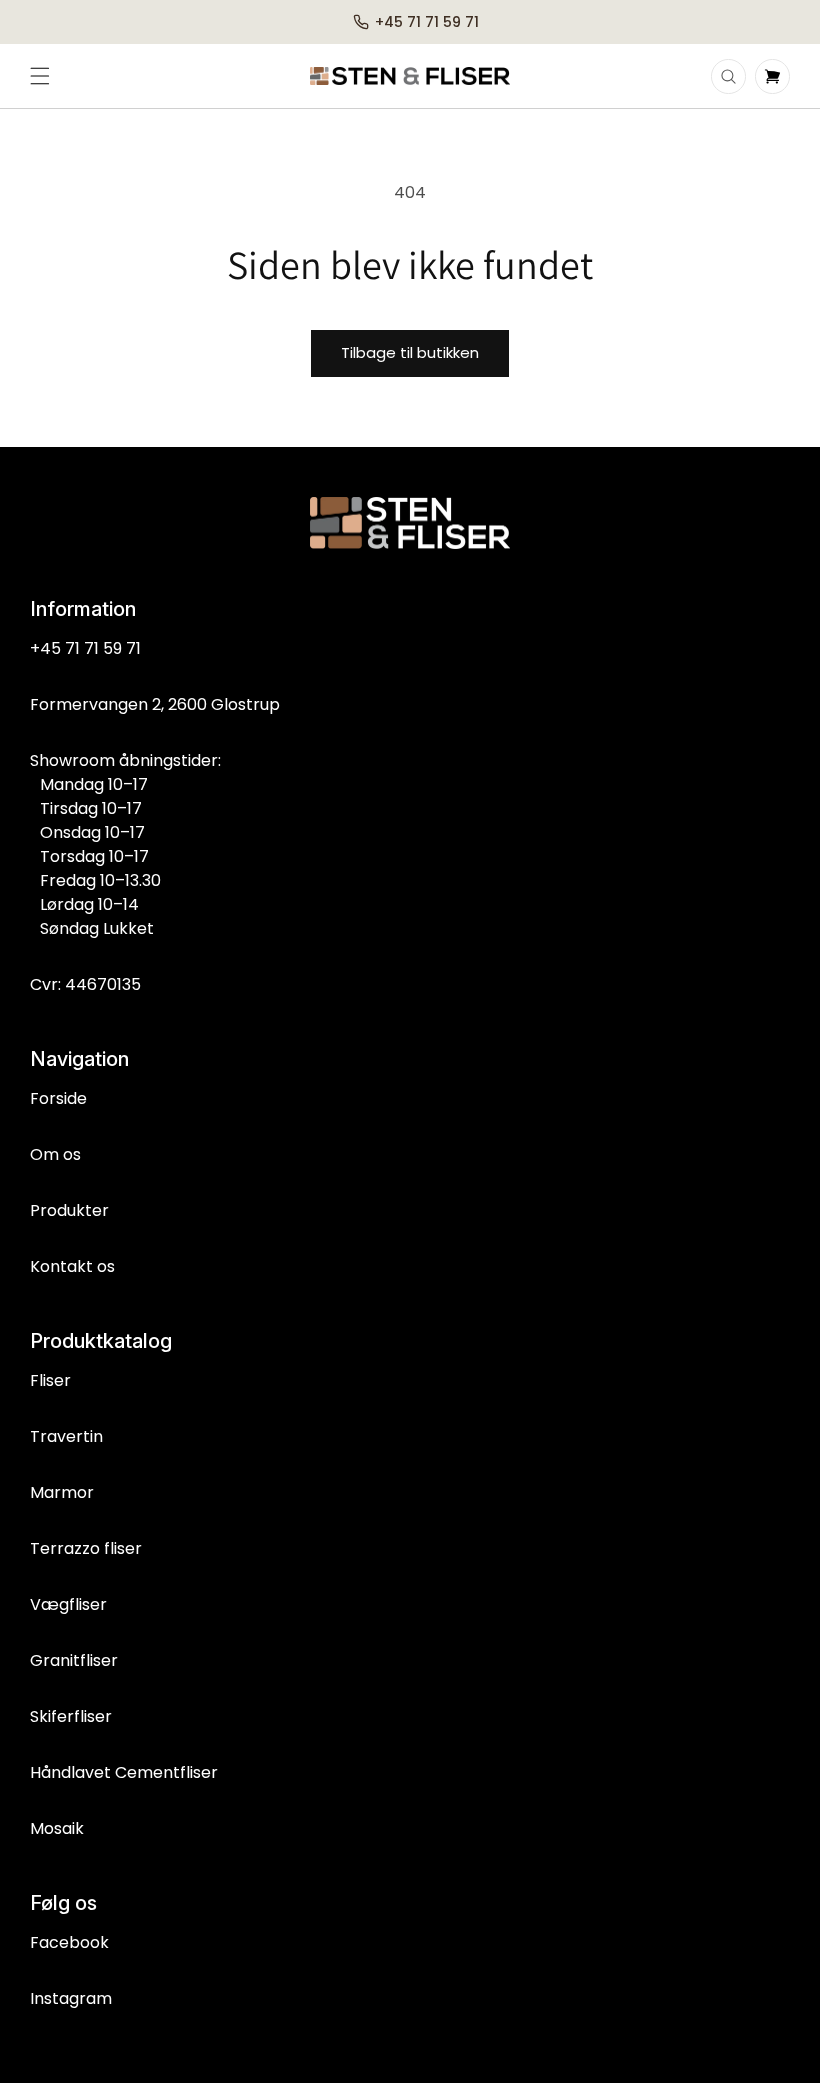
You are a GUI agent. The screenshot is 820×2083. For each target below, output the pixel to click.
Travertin (66, 1436)
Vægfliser (68, 1604)
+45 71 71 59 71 (85, 648)
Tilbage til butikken (410, 352)
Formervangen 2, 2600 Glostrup (155, 704)
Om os (55, 1154)
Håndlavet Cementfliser (124, 1772)
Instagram (71, 1998)
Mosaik (57, 1828)
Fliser (50, 1380)
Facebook (69, 1942)
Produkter (69, 1210)
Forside (58, 1098)
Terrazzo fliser (86, 1548)
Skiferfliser (71, 1716)
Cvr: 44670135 (85, 984)
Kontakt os (72, 1266)
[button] (40, 76)
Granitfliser (74, 1660)
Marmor (62, 1492)
